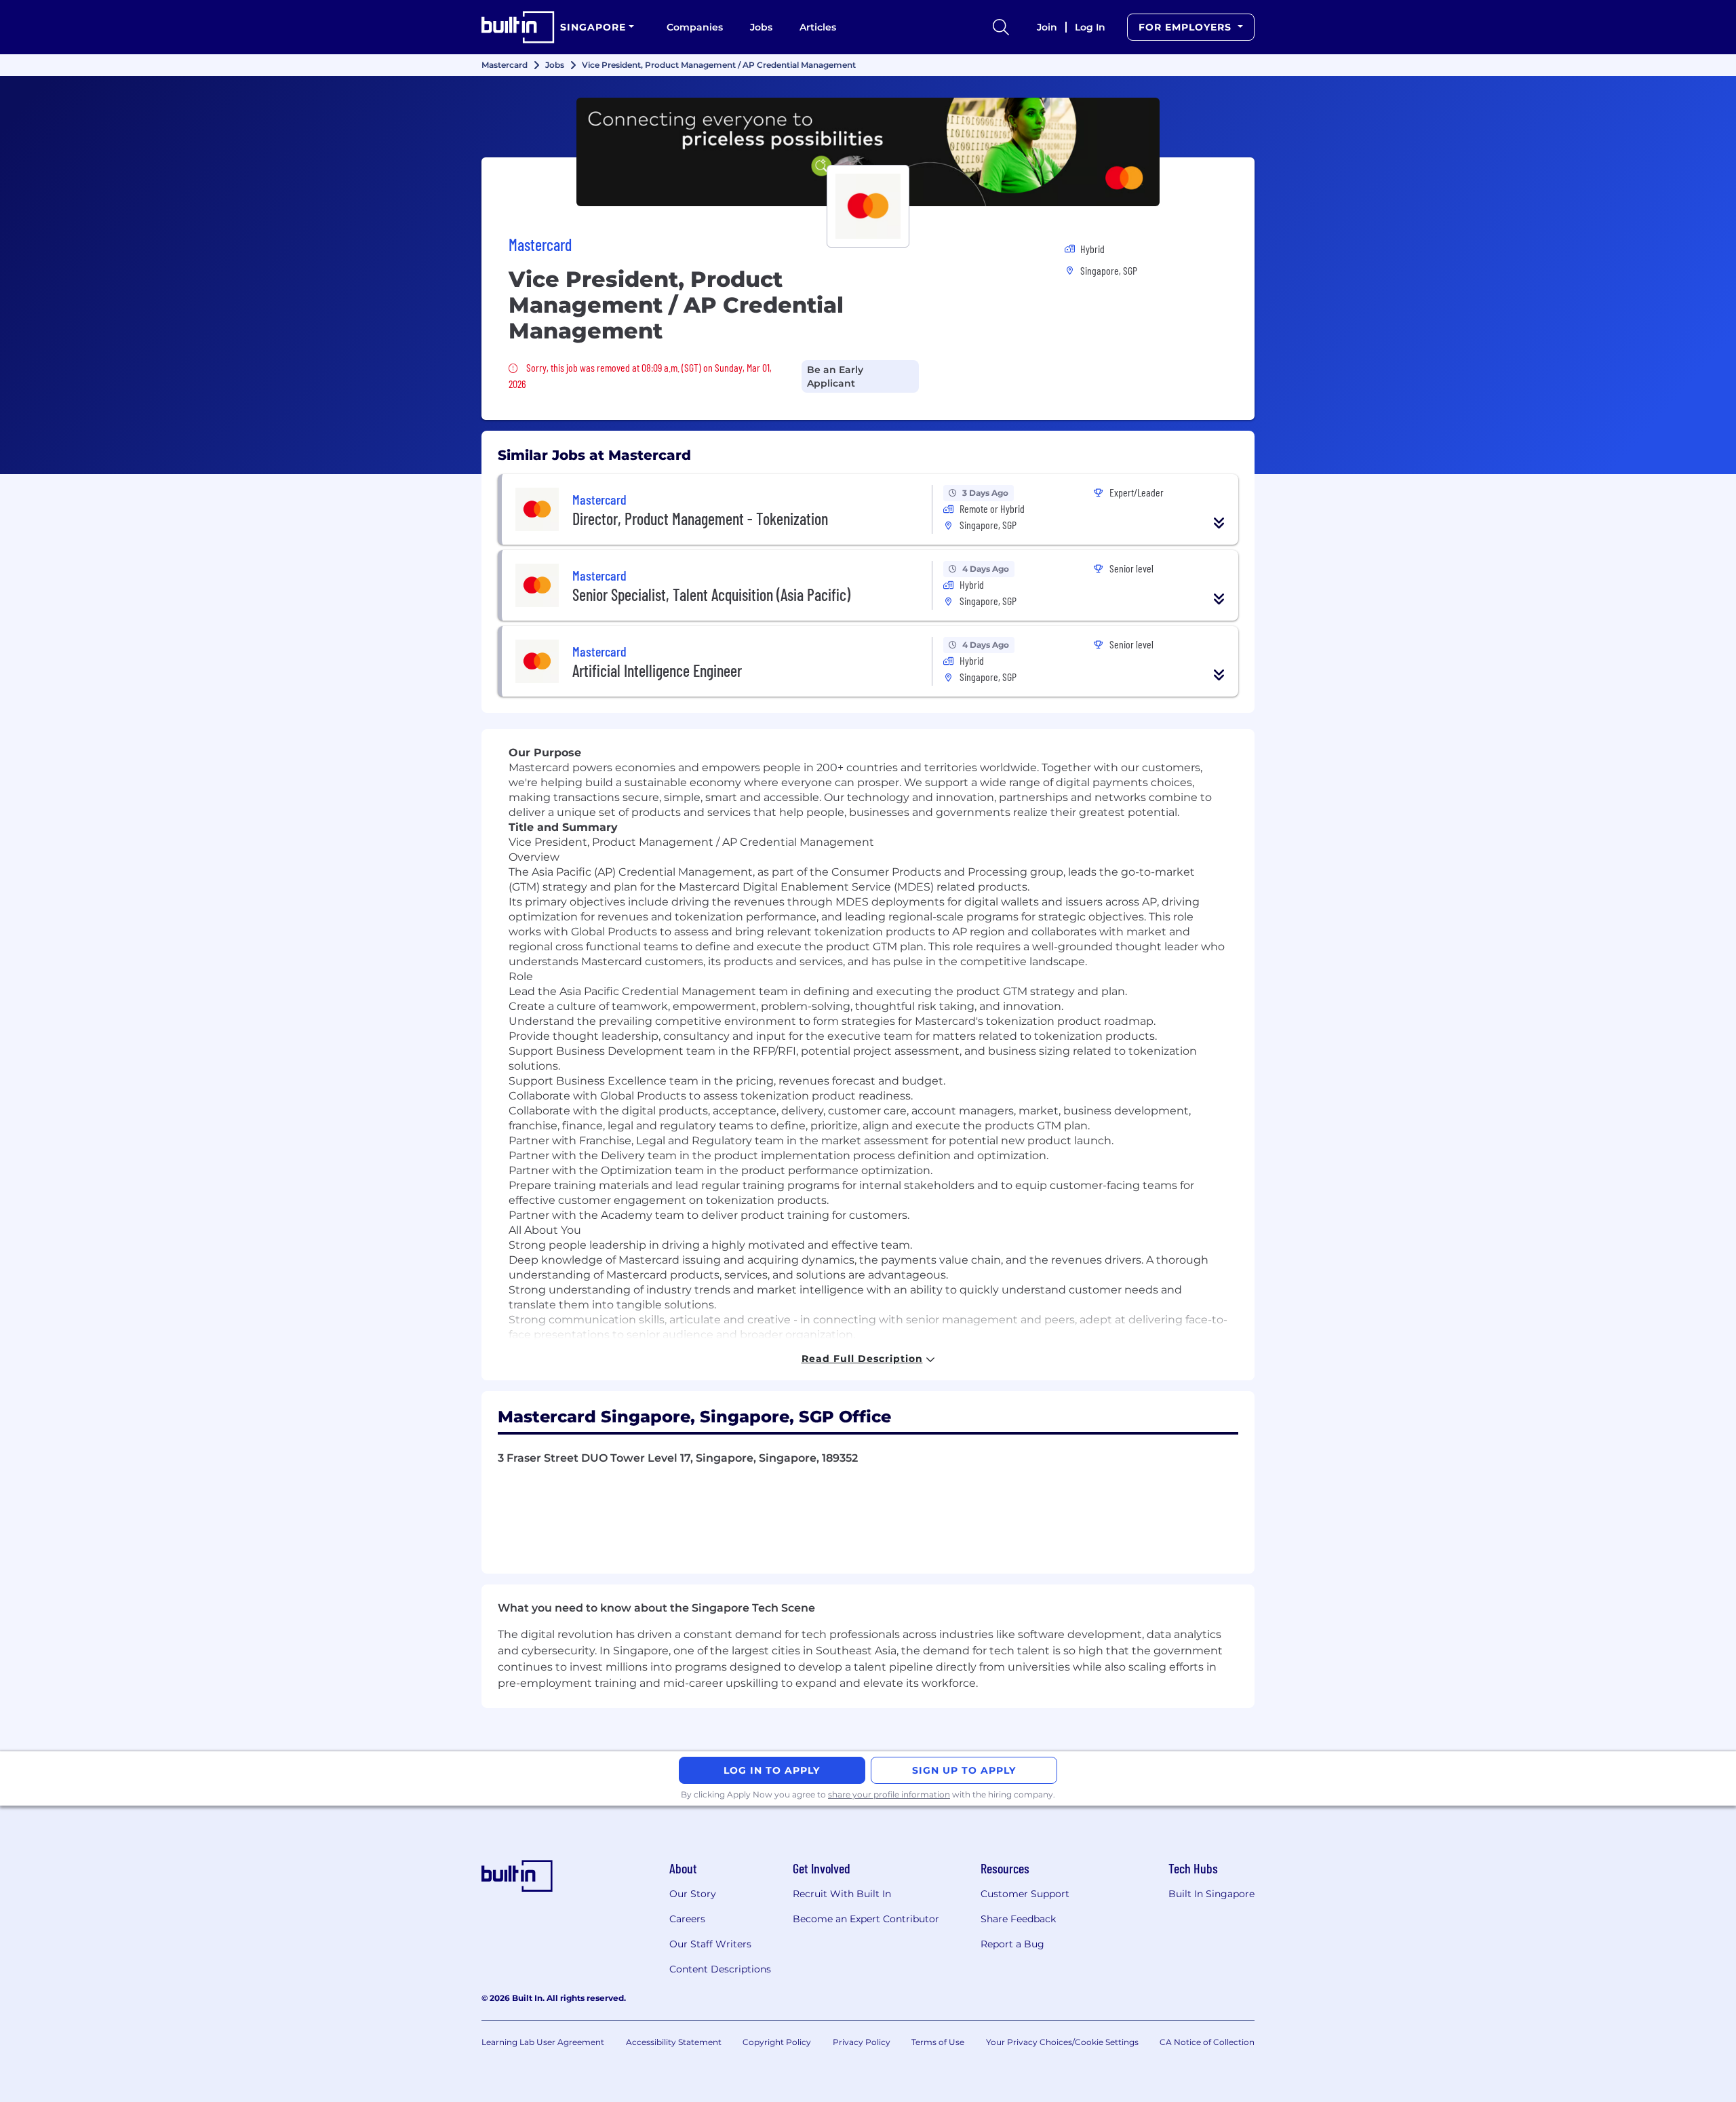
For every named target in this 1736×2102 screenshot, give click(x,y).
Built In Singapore (1211, 1894)
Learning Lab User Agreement (543, 2042)
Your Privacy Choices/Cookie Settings (1062, 2042)
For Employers (1187, 27)
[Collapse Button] (1219, 523)
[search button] (1001, 27)
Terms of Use (938, 2042)
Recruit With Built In (842, 1894)
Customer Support (1025, 1894)
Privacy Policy (862, 2042)
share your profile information (889, 1794)
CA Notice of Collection (1207, 2042)
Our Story (693, 1894)
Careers (687, 1919)
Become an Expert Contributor (866, 1919)
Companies (695, 27)
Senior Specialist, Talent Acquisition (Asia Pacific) (711, 595)
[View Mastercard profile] (868, 152)
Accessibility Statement (674, 2042)
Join (1047, 27)
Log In (1090, 27)
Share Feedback (1018, 1919)
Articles (818, 27)
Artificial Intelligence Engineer (657, 670)
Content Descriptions (720, 1969)
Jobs (761, 27)
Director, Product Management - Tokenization (700, 519)
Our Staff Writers (710, 1944)
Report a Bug (1012, 1944)
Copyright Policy (777, 2042)
